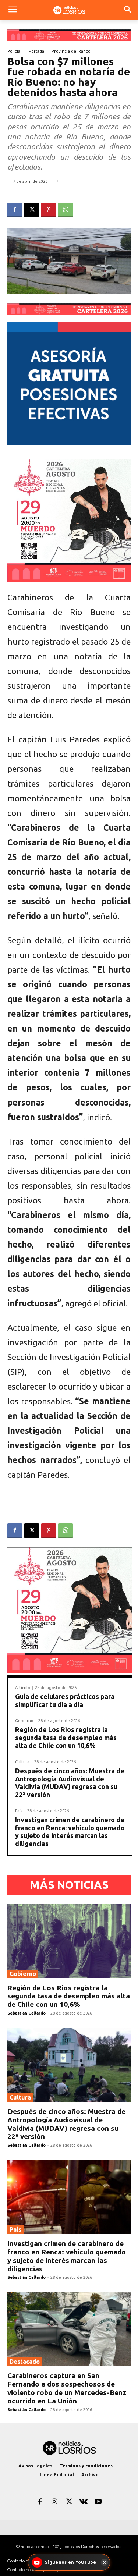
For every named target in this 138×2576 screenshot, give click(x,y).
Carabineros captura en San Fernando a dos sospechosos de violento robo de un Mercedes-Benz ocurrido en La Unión (67, 2388)
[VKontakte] (84, 2502)
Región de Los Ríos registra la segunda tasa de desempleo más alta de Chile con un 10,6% (66, 1737)
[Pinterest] (49, 210)
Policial (14, 51)
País (19, 1811)
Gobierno (24, 1721)
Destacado (25, 2362)
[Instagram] (54, 2502)
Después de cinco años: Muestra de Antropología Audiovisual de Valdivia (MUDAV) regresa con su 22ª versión (70, 1783)
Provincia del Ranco (71, 51)
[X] (32, 210)
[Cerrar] (105, 2562)
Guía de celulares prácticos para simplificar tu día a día (65, 1700)
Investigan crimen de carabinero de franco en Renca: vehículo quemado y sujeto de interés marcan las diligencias (70, 1832)
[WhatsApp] (66, 210)
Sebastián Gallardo (26, 2013)
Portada (36, 51)
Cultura (22, 1762)
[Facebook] (15, 210)
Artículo (23, 1688)
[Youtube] (98, 2502)
